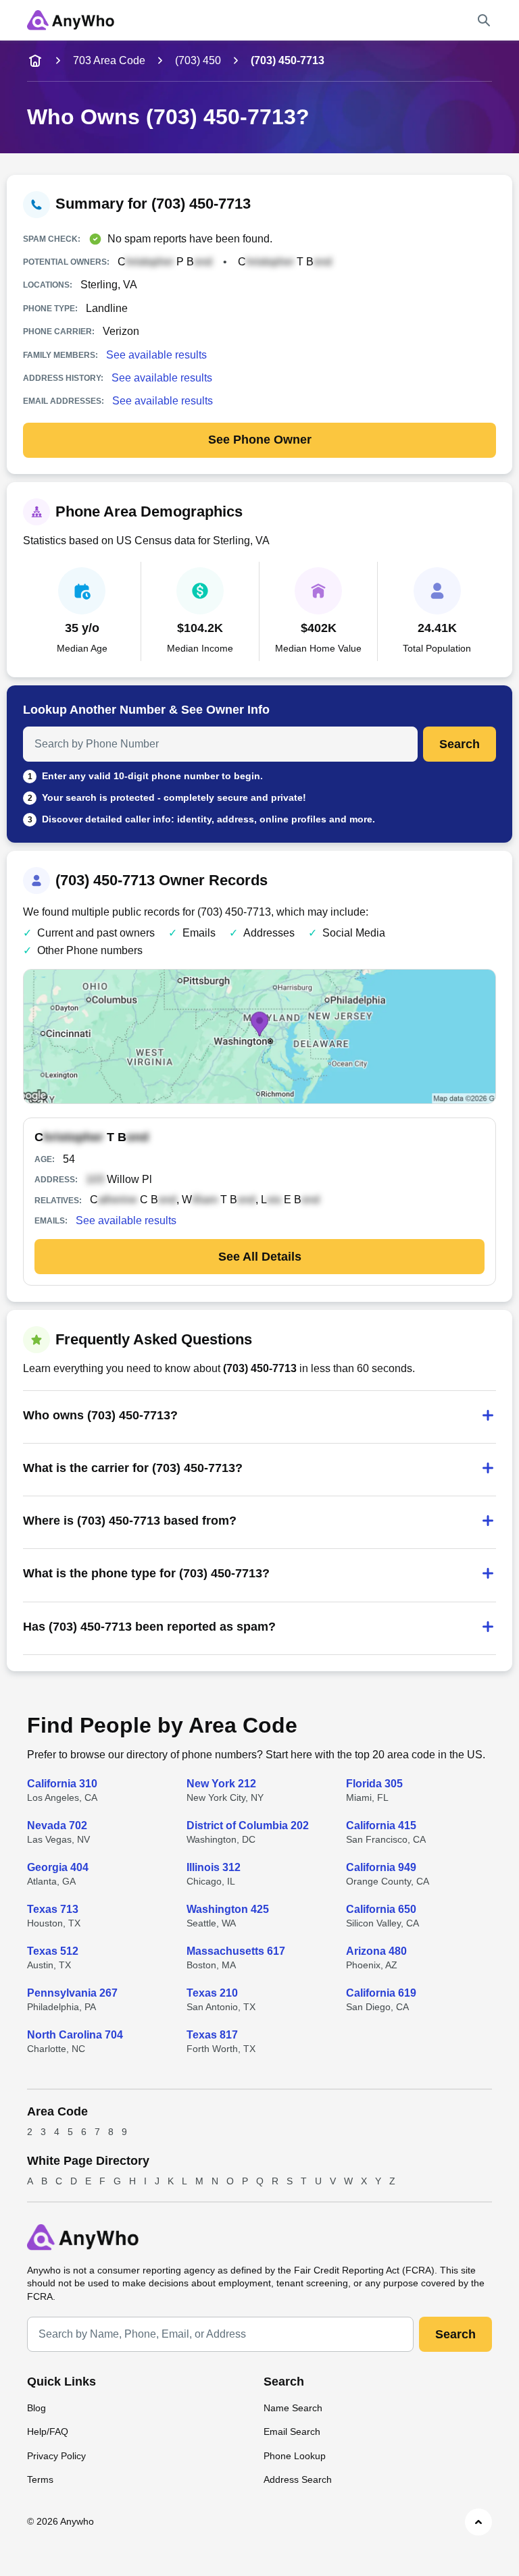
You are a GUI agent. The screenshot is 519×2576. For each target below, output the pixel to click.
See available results (156, 355)
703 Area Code (109, 60)
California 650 (381, 1909)
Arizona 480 (376, 1951)
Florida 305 (374, 1784)
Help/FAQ (48, 2432)
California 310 (62, 1784)
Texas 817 (212, 2035)
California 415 (381, 1825)
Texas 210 (212, 1993)
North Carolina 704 (75, 2035)
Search (460, 744)
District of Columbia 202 (248, 1825)
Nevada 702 (57, 1825)
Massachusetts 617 (236, 1951)
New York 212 (221, 1784)
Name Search (293, 2408)
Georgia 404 (58, 1867)
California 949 (381, 1867)
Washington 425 (228, 1909)
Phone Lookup (295, 2456)
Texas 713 (53, 1909)
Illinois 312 (214, 1867)
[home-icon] (35, 61)
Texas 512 (53, 1951)
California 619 (381, 1993)
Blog (36, 2408)
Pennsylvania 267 (72, 1993)
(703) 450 (198, 60)
